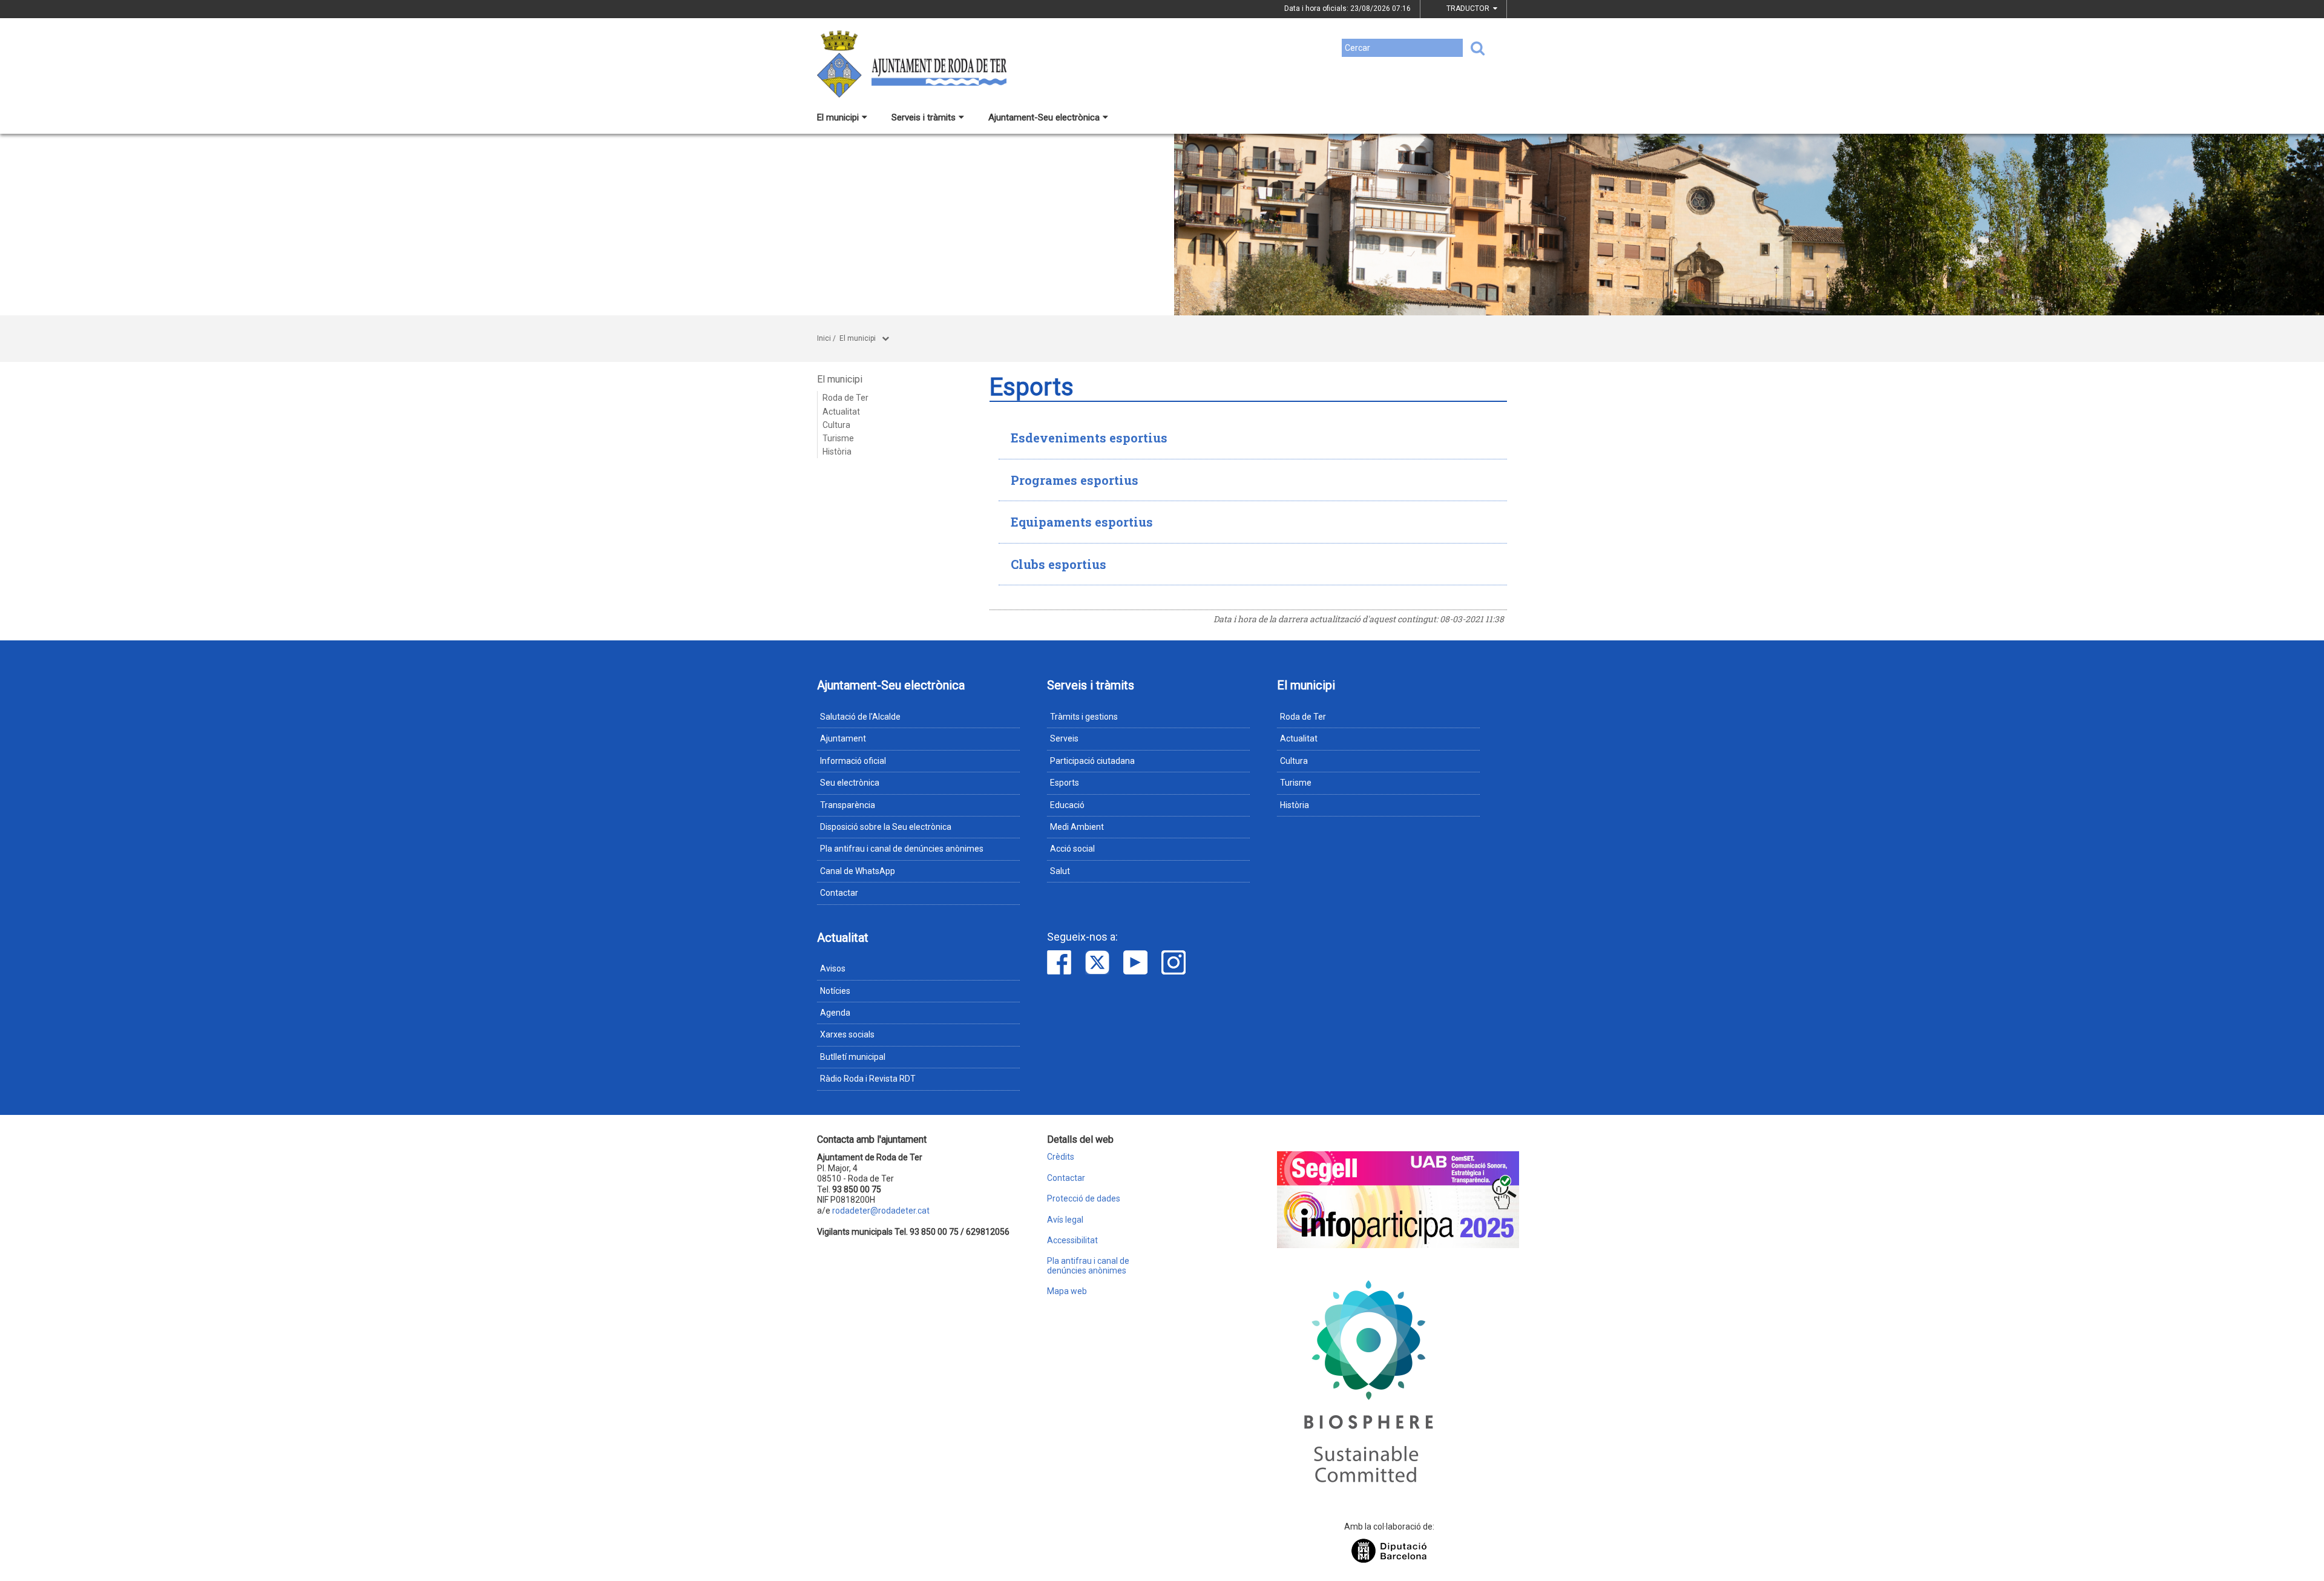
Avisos (833, 968)
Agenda (835, 1013)
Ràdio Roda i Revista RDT (868, 1079)
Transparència (848, 805)
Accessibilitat (1072, 1241)
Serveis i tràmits (924, 117)
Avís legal (1065, 1220)
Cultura (836, 425)
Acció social (1072, 849)
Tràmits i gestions (1084, 717)
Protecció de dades (1084, 1199)
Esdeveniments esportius (1089, 438)
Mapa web (1067, 1291)
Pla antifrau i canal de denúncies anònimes (902, 849)
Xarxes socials (847, 1034)
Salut (1060, 871)
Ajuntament (843, 738)
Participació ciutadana (1092, 761)
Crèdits (1061, 1157)
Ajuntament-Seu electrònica (1044, 117)
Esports (1065, 783)
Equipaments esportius (1082, 522)
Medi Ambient (1077, 827)
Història (837, 452)
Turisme (838, 438)
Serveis (1064, 738)
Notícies (835, 991)
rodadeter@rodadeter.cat (881, 1211)
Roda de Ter (845, 398)
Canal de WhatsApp (858, 871)
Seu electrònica (850, 783)
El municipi (838, 117)
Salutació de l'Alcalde (860, 717)
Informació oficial (853, 761)
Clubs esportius (1059, 564)
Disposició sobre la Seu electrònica (886, 827)
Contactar (839, 893)
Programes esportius (1075, 480)
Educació (1067, 805)
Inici (824, 338)
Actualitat (841, 412)
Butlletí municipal (853, 1057)
